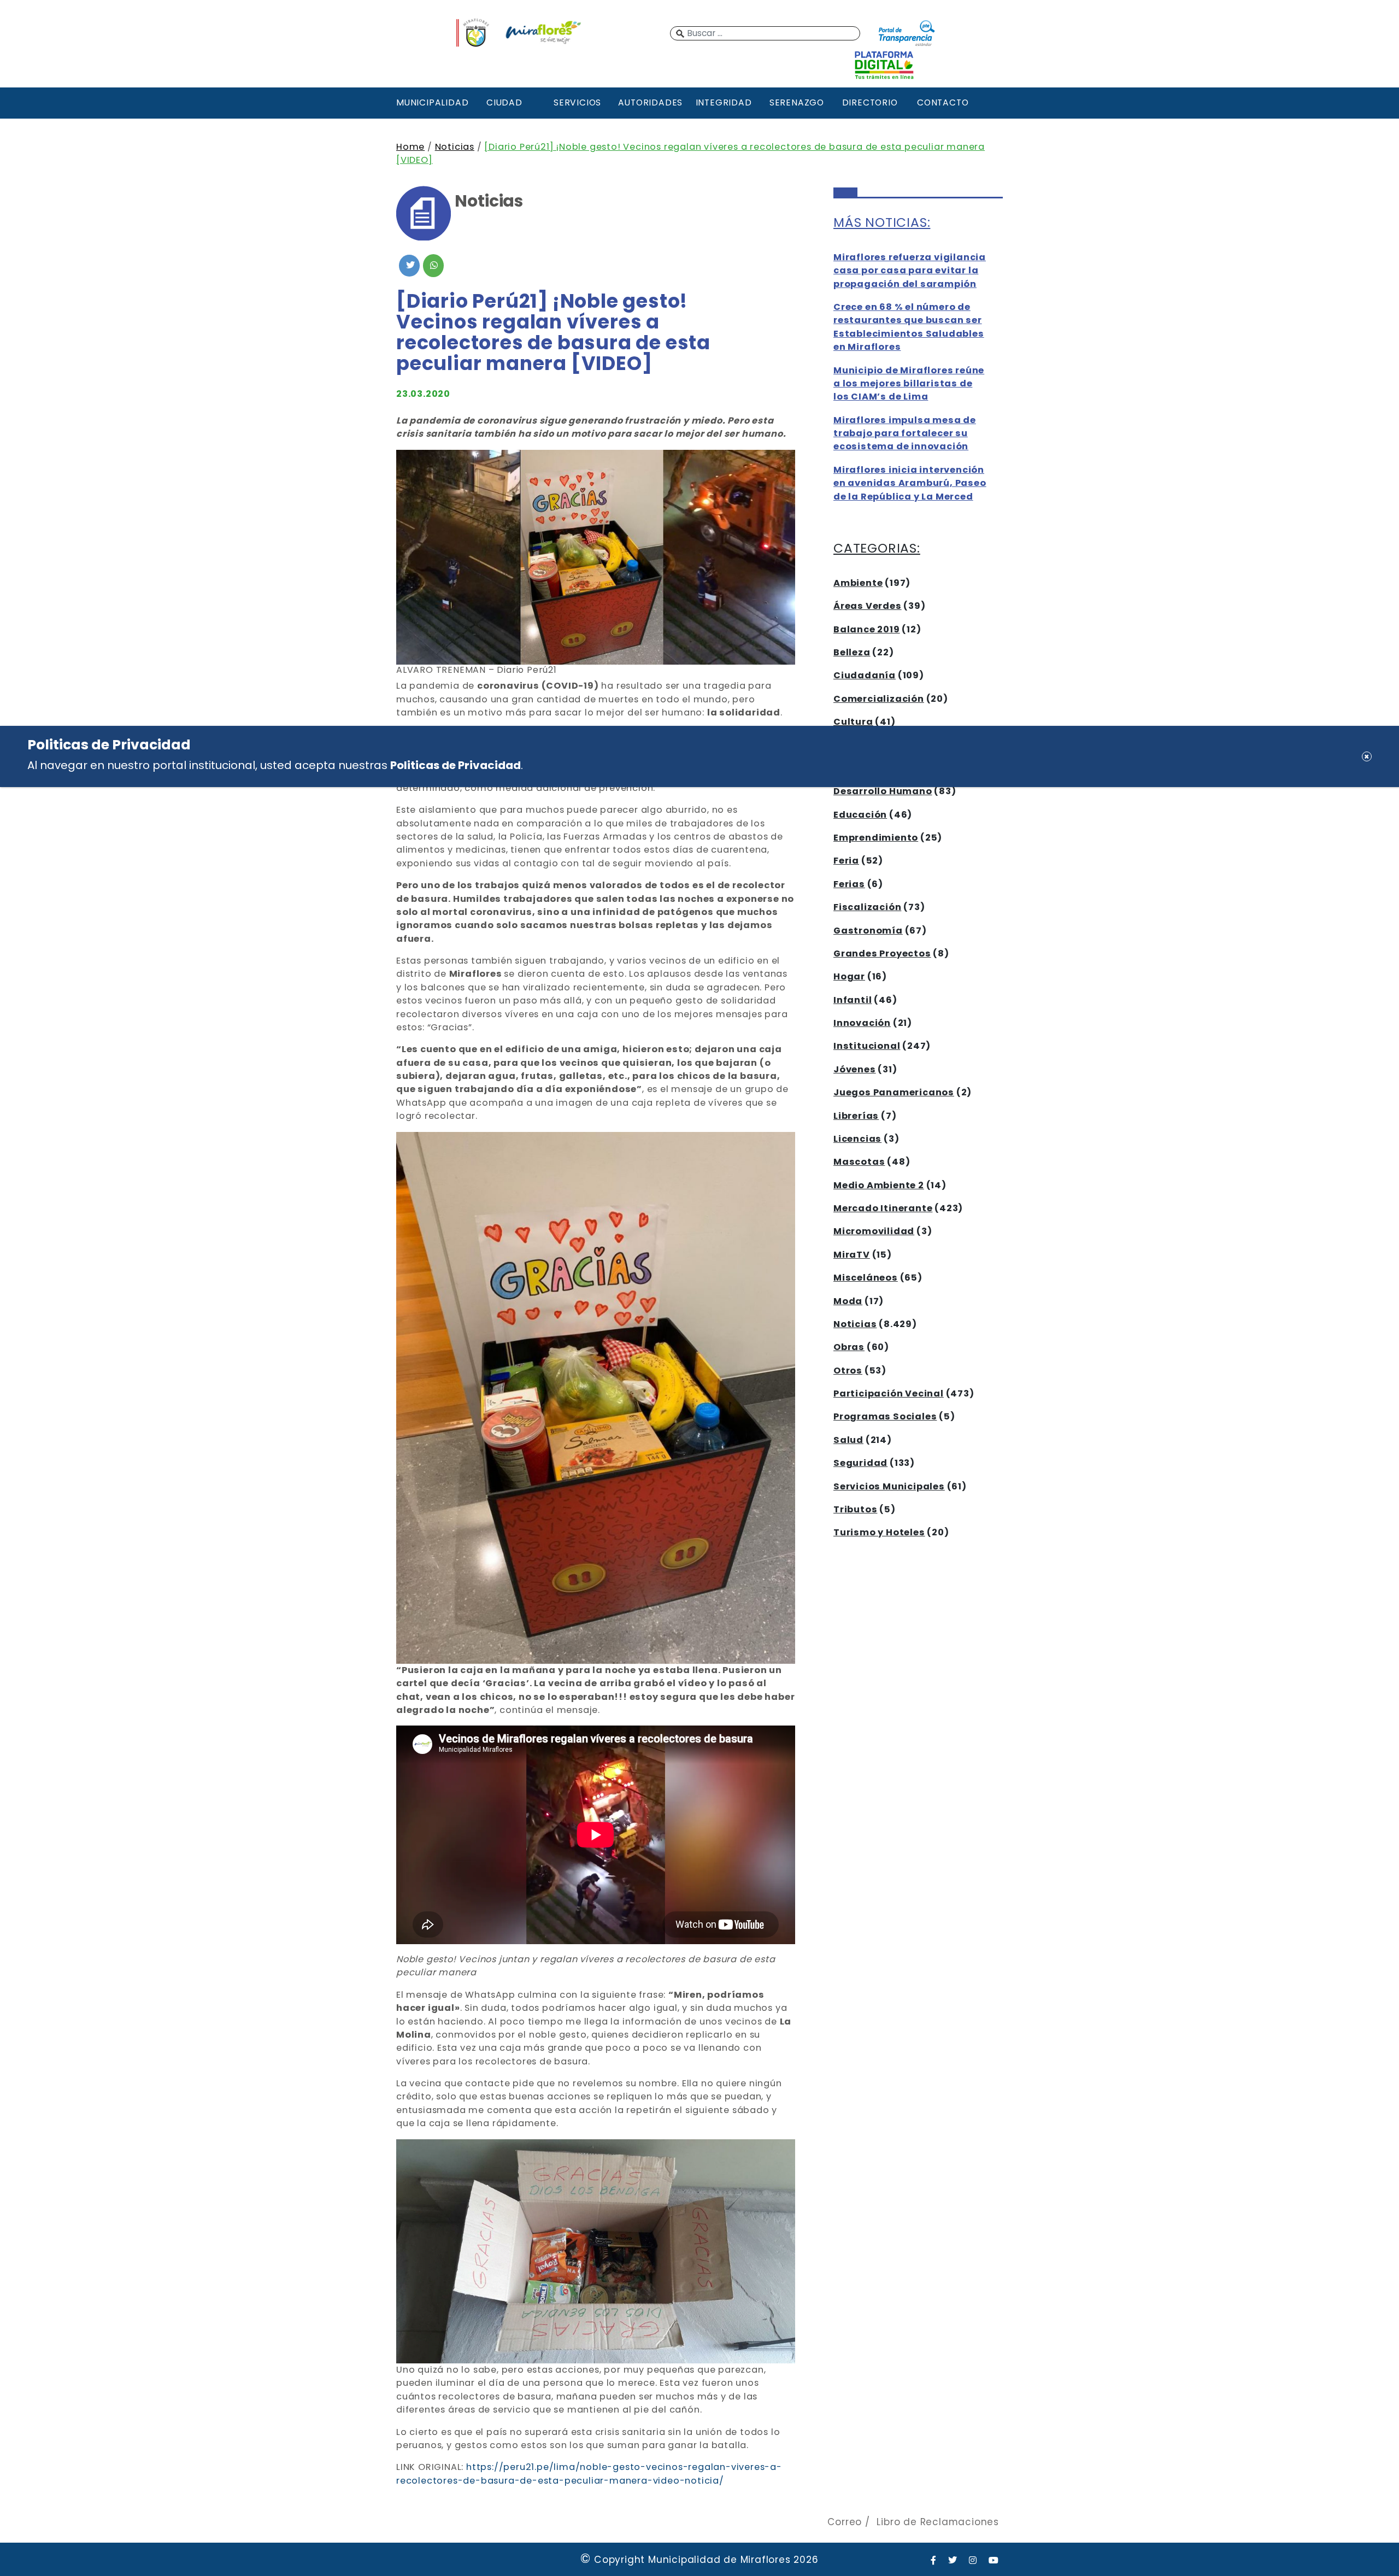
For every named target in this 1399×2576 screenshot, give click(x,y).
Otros (848, 1371)
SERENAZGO (797, 102)
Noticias (455, 147)
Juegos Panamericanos (894, 1092)
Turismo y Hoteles (879, 1532)
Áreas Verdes (868, 606)
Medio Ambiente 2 (879, 1185)
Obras (849, 1347)
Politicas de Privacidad (455, 765)
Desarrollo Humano (883, 791)
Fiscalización (867, 907)
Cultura (853, 722)
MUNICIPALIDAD (431, 102)
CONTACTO (943, 102)
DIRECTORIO (870, 102)
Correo (845, 2522)
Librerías (856, 1116)
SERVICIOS (577, 102)
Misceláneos (866, 1278)
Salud (848, 1440)
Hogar (849, 976)
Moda (848, 1301)
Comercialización (879, 699)
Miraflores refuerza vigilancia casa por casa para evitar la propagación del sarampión (910, 271)
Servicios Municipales (889, 1486)
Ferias (849, 884)
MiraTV (852, 1255)
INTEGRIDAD (724, 102)
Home (410, 147)
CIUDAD (504, 102)
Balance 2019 (867, 629)
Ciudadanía (865, 675)
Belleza (852, 652)
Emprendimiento (876, 838)
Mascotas (859, 1162)
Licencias (857, 1139)
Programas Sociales (885, 1416)
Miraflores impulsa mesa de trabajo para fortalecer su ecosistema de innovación (905, 433)
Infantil (853, 1000)
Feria (846, 861)
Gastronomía (868, 931)
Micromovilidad (874, 1231)
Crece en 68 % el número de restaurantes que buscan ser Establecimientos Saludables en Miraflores (909, 327)
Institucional (867, 1046)
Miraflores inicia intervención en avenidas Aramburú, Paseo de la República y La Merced (910, 483)
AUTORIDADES (650, 102)
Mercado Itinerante (883, 1208)
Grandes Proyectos (882, 953)
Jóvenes (855, 1069)
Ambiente (858, 583)
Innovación (862, 1023)
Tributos (855, 1509)
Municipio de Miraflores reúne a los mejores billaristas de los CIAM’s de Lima (909, 384)
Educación (860, 815)
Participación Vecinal (889, 1393)
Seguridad (860, 1463)
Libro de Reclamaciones (938, 2522)
